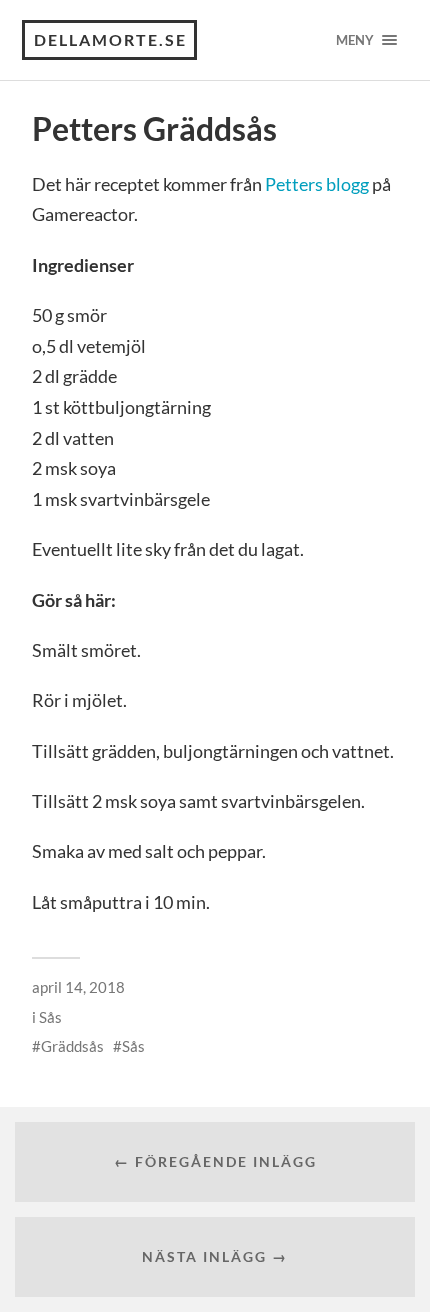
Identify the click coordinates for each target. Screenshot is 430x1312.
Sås (50, 1017)
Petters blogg (317, 184)
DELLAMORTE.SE (110, 39)
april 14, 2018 (78, 987)
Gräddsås (72, 1046)
